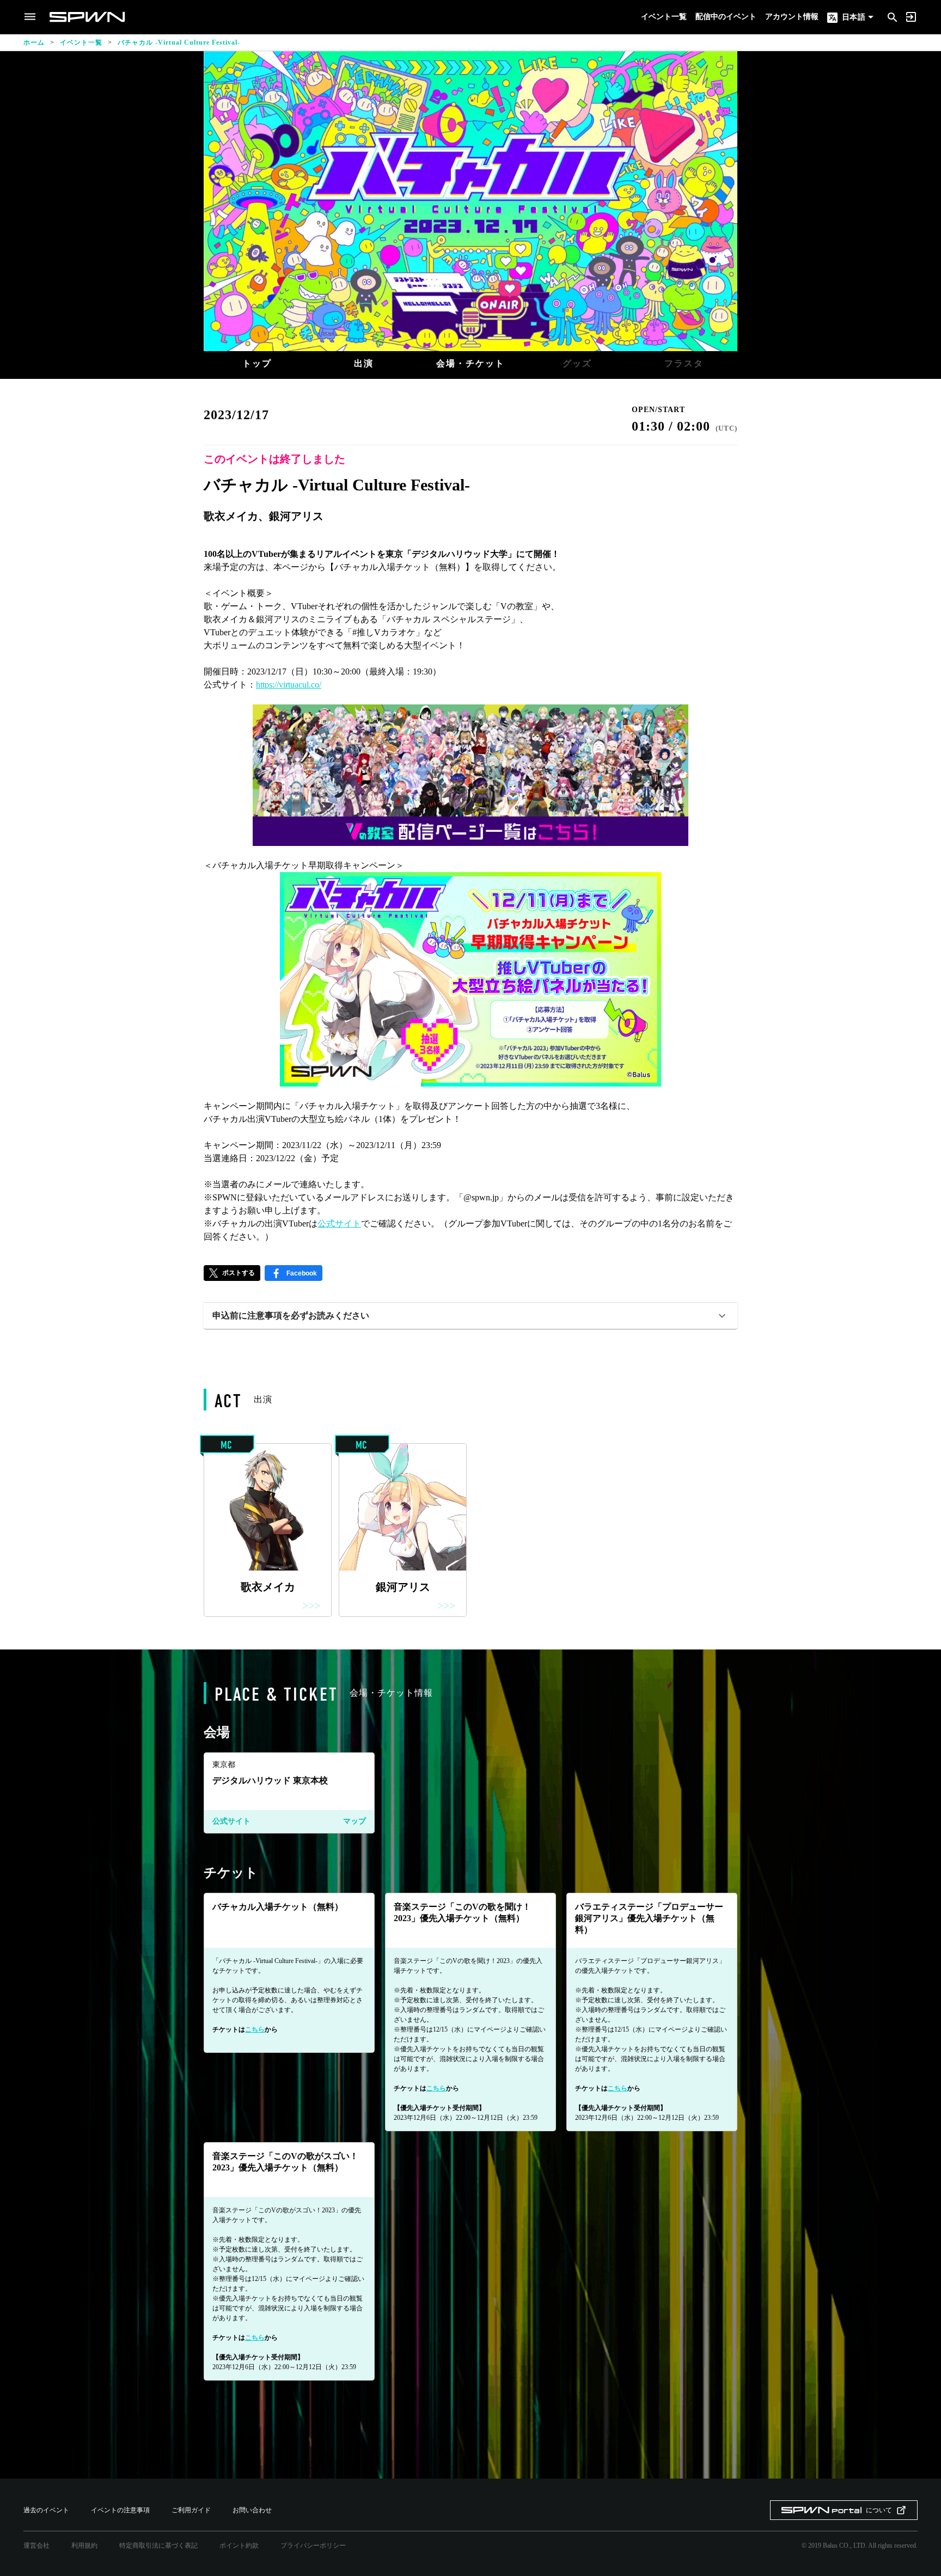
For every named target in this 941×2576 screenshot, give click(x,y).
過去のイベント (46, 2510)
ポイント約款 (239, 2546)
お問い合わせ (252, 2510)
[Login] (911, 17)
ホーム (34, 42)
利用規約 (84, 2546)
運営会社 (36, 2546)
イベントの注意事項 (120, 2510)
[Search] (893, 16)
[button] (471, 1316)
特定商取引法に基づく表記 (158, 2546)
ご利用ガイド (191, 2510)
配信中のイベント (726, 17)
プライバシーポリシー (313, 2546)
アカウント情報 (792, 17)
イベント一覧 (664, 17)
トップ (257, 363)
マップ (355, 1821)
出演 (364, 363)
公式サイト (231, 1821)
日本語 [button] (853, 17)
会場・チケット (471, 363)
